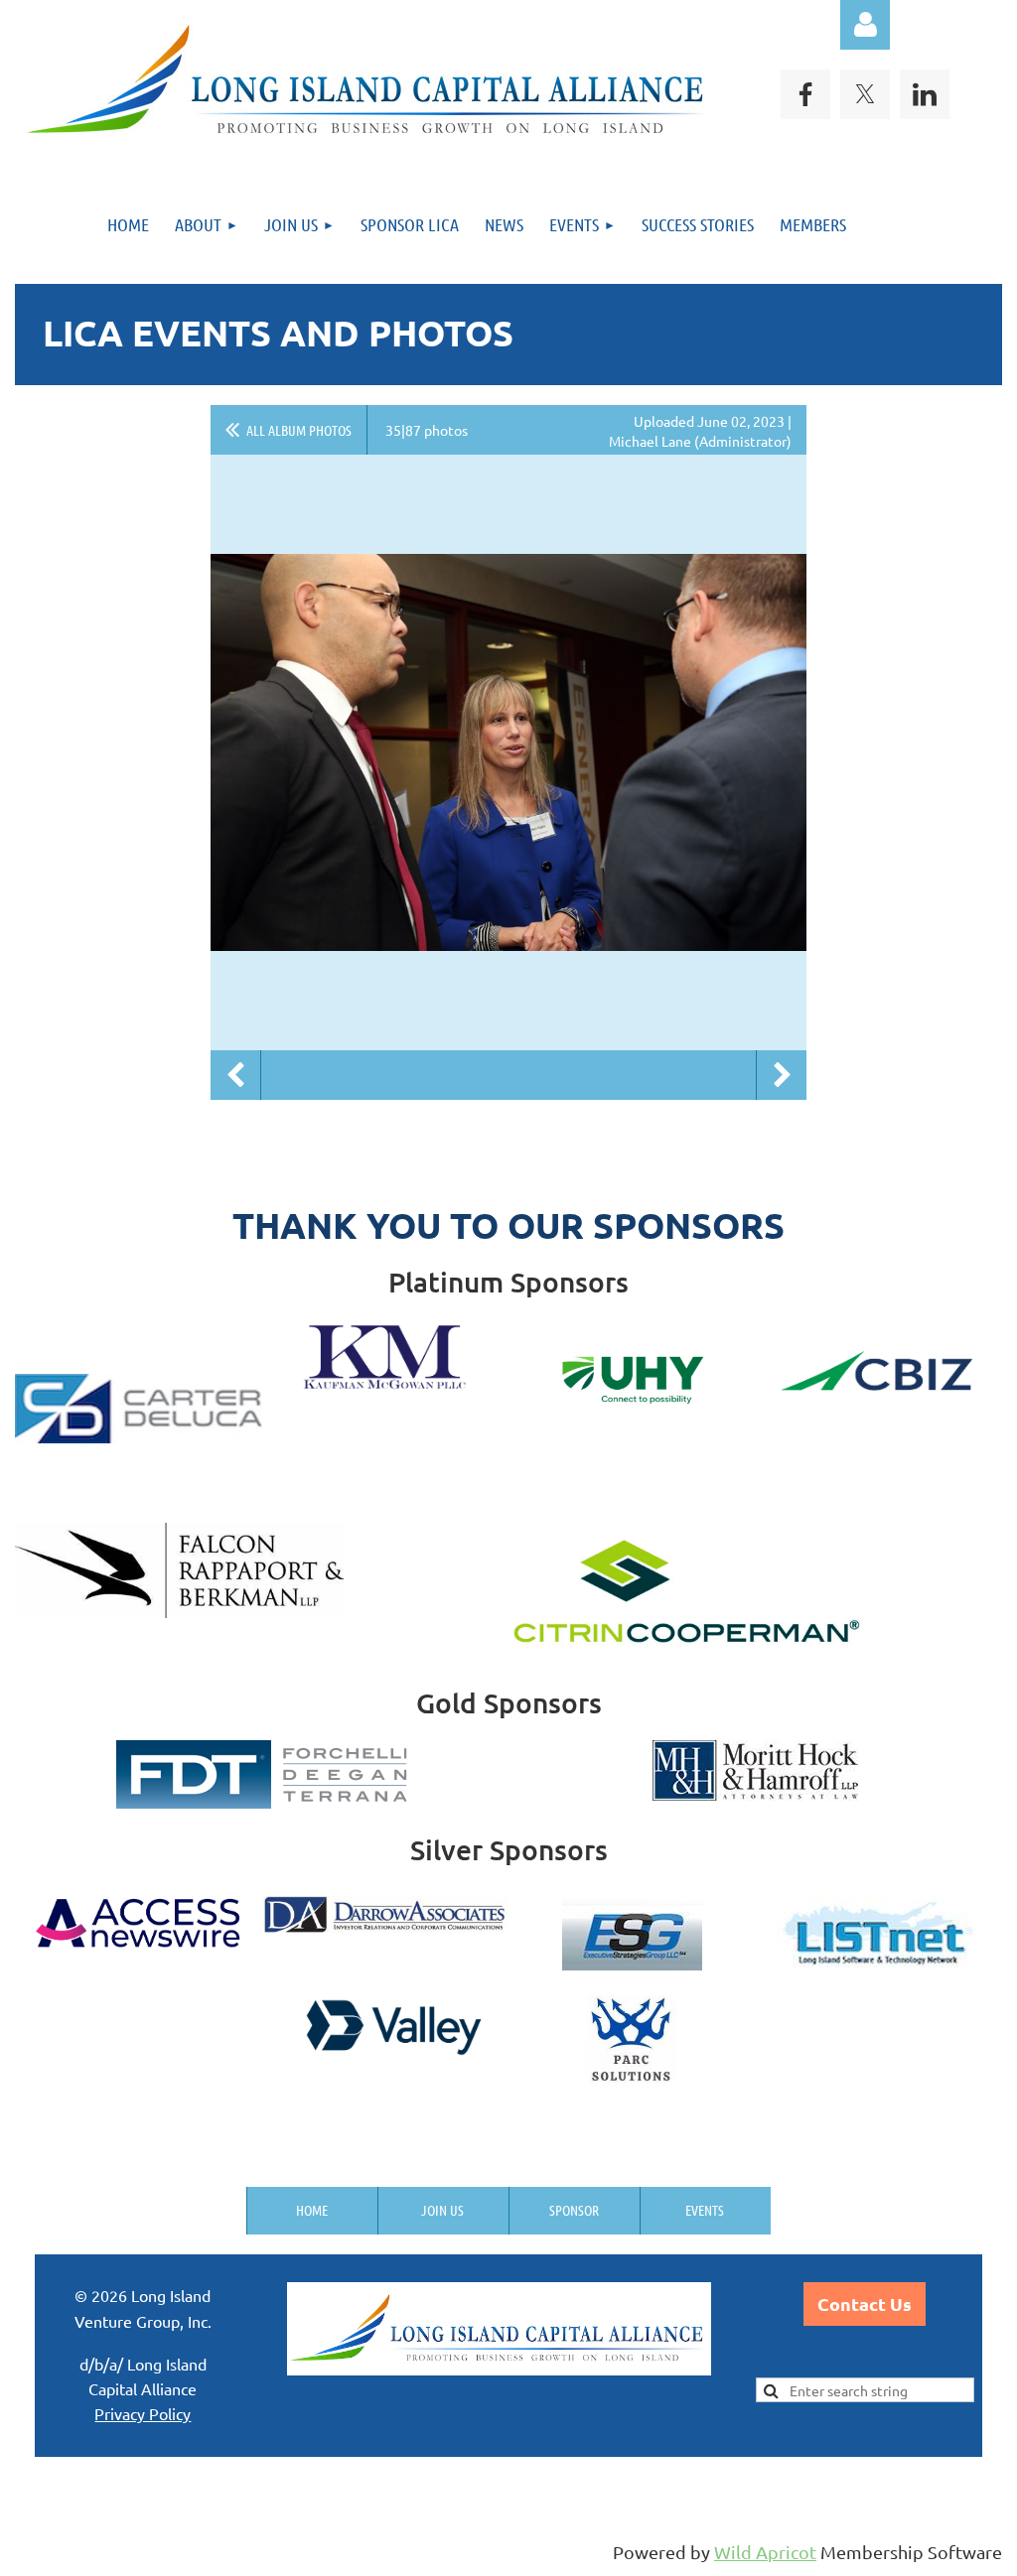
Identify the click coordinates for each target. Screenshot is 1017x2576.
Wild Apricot (765, 2552)
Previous (235, 1075)
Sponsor (574, 2210)
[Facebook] (805, 94)
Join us (442, 2210)
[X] (865, 94)
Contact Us (865, 2304)
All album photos (299, 430)
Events (705, 2210)
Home (312, 2210)
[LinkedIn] (925, 94)
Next (782, 1075)
